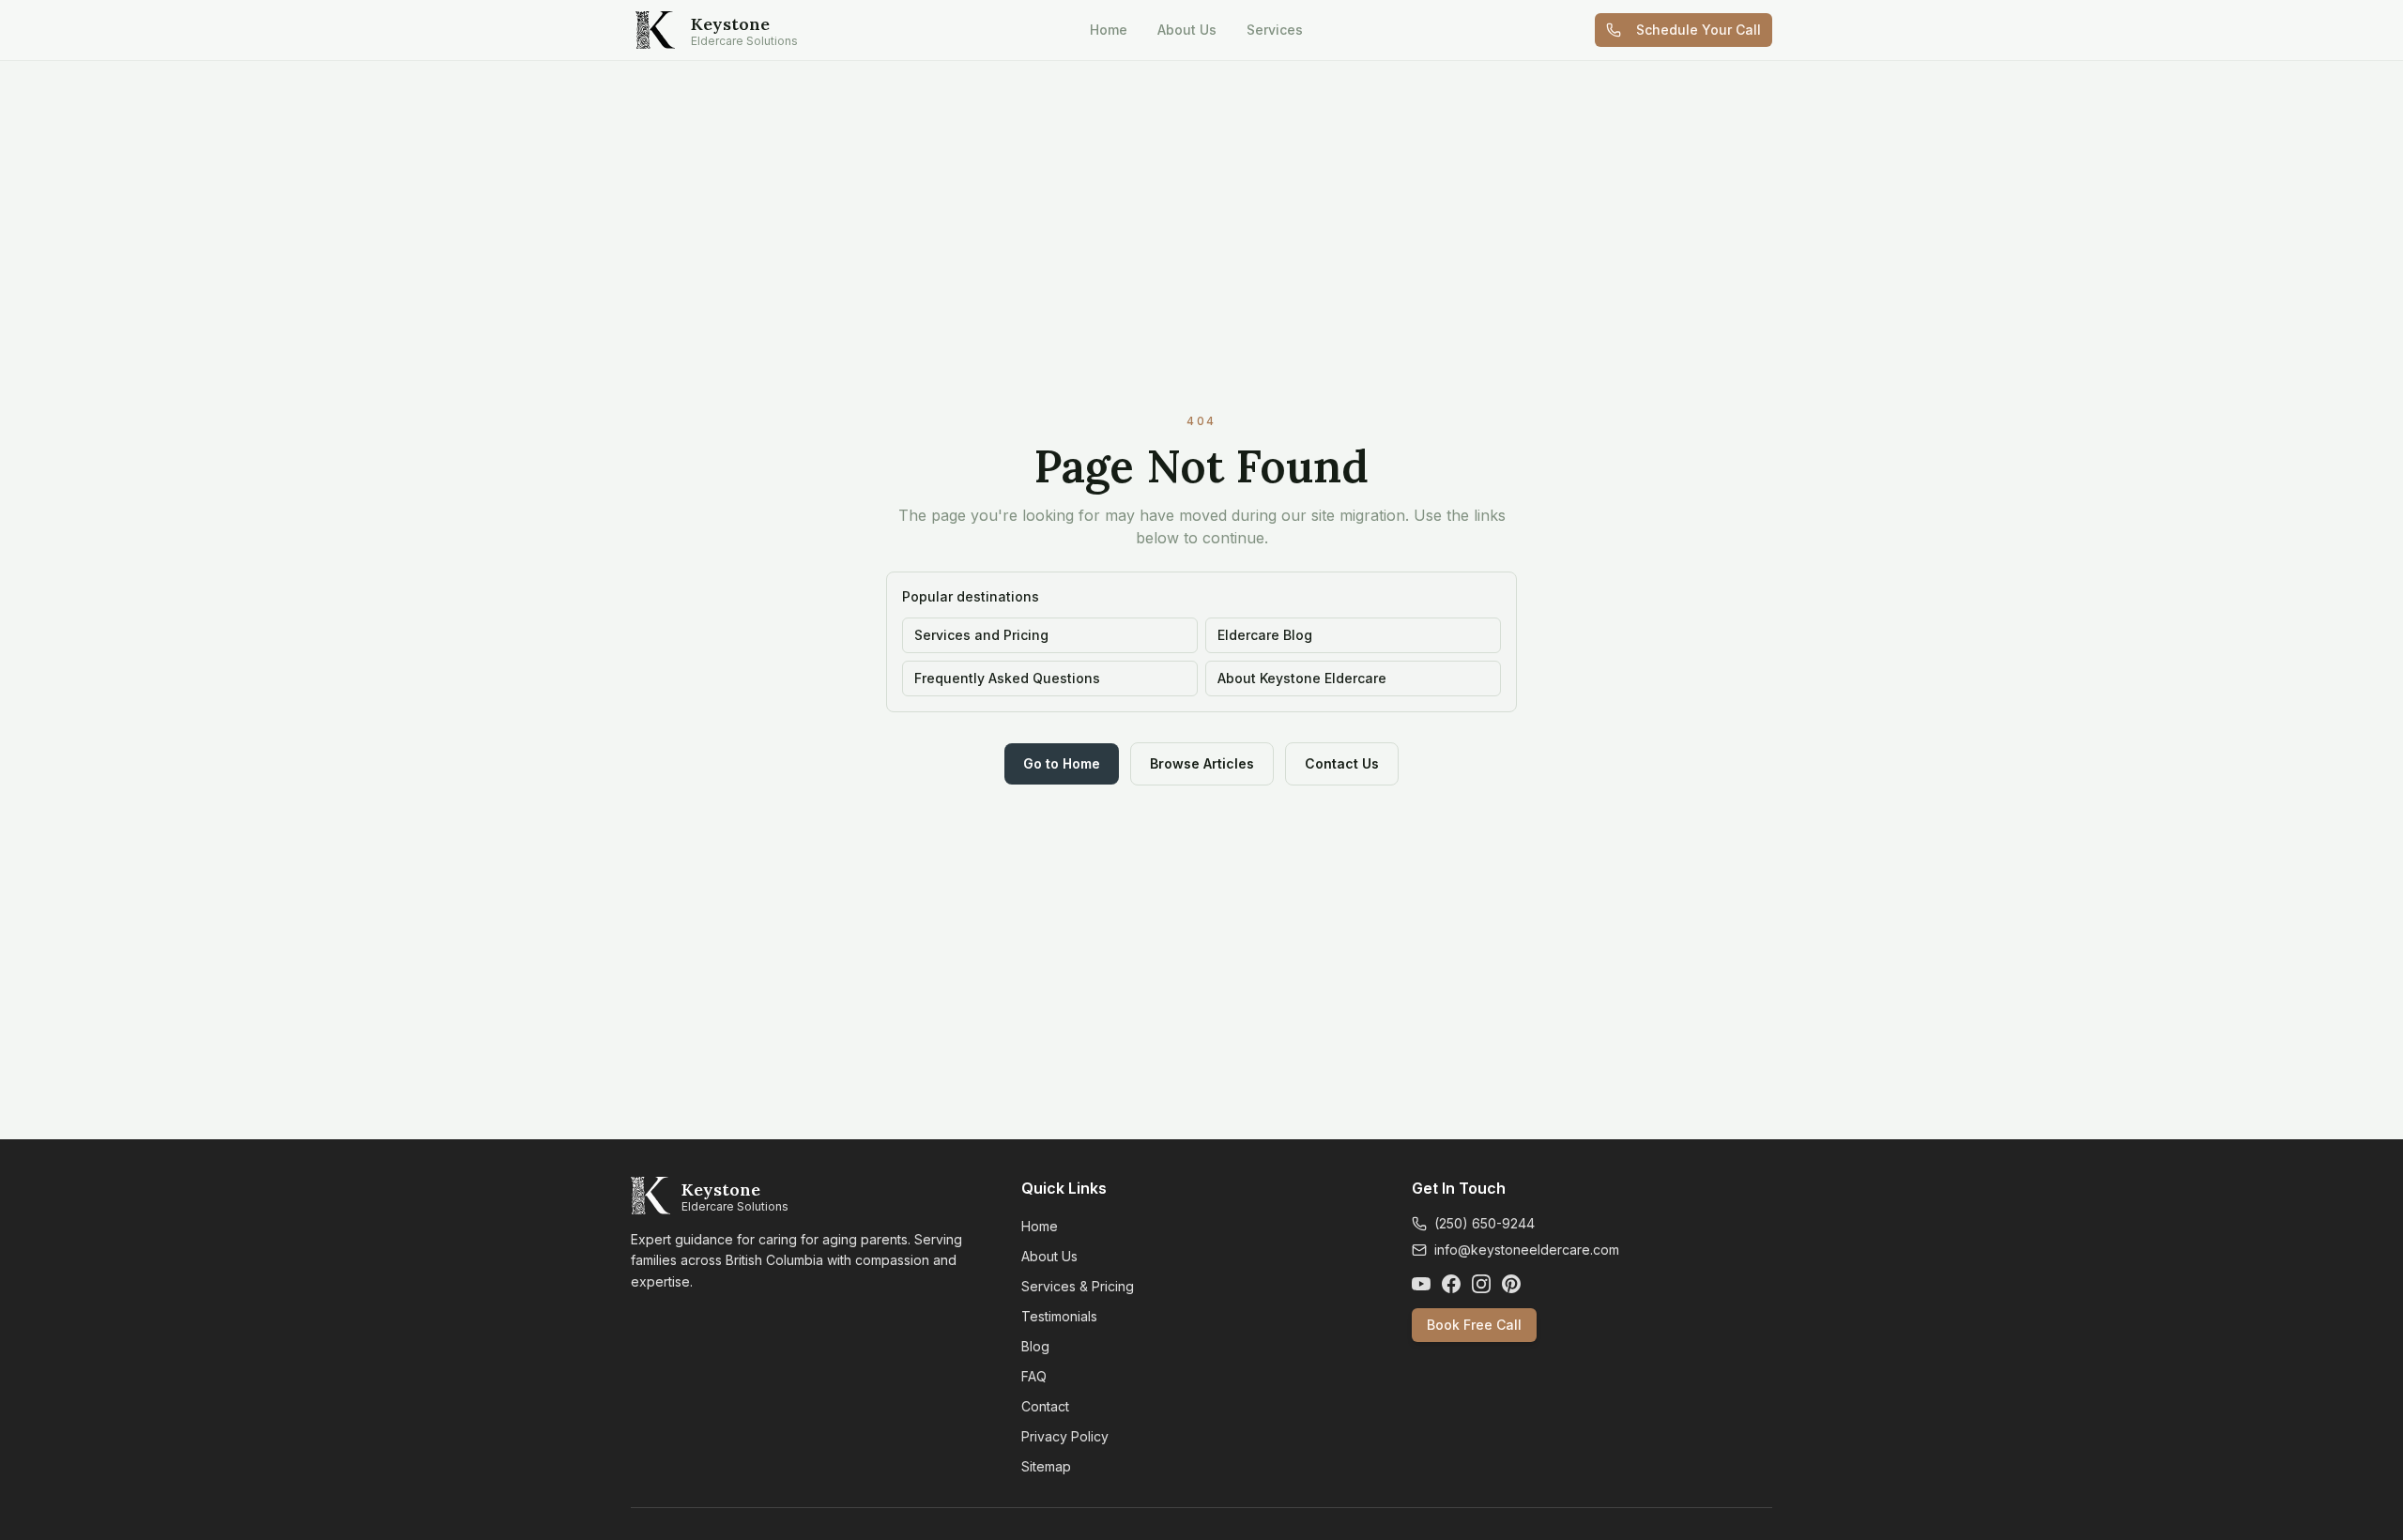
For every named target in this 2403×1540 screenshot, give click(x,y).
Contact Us (1342, 763)
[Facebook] (1451, 1284)
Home (1109, 30)
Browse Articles (1202, 763)
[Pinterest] (1511, 1284)
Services (1275, 30)
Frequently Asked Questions (1007, 678)
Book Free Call (1474, 1325)
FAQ (1034, 1376)
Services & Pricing (1078, 1286)
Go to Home (1062, 763)
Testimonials (1059, 1316)
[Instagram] (1481, 1284)
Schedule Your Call (1699, 30)
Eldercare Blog (1265, 635)
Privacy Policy (1065, 1436)
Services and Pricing (981, 635)
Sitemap (1046, 1466)
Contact (1045, 1406)
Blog (1035, 1346)
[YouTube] (1421, 1284)
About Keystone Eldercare (1302, 678)
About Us (1187, 30)
